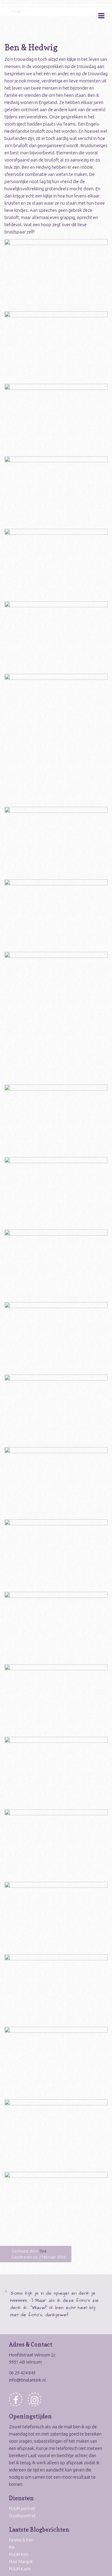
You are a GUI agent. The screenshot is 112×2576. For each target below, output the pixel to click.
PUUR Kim (19, 2554)
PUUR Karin (20, 2569)
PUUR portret (22, 2508)
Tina (43, 2251)
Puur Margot (21, 2561)
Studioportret (22, 2516)
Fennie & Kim (21, 2540)
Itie (12, 2547)
